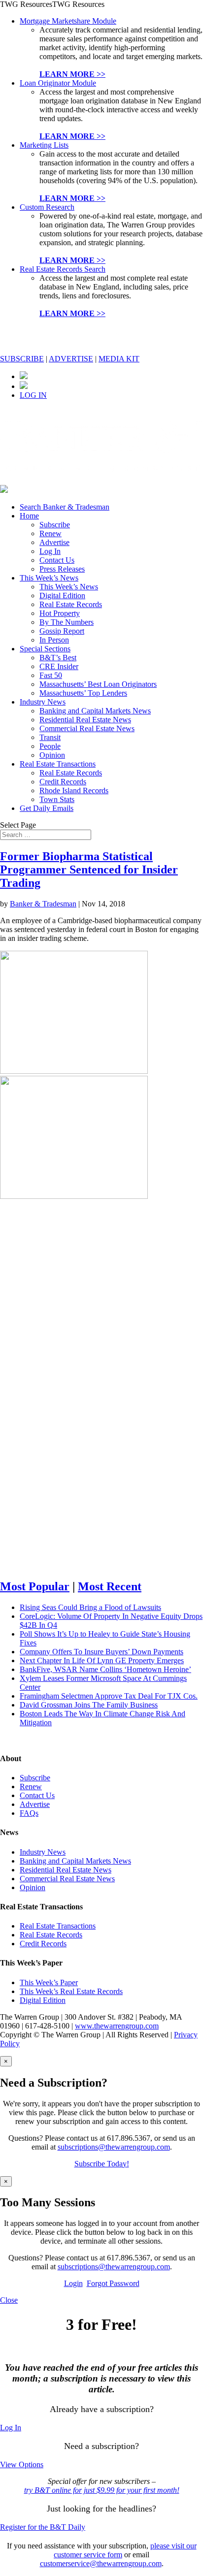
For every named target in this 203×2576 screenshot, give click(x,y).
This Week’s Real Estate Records (71, 1991)
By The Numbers (67, 622)
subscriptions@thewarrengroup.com (114, 2147)
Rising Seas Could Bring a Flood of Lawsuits (90, 1607)
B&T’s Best (58, 658)
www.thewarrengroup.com (117, 2026)
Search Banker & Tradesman (65, 507)
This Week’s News (49, 578)
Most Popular (35, 1586)
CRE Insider (59, 666)
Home (29, 516)
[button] (52, 4)
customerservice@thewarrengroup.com (101, 2563)
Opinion (52, 755)
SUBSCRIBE (22, 359)
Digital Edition (62, 596)
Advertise (54, 542)
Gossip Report (62, 631)
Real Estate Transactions (58, 764)
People (50, 746)
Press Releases (62, 569)
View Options (22, 2464)
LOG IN (33, 395)
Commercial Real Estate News (87, 728)
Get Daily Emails (47, 808)
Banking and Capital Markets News (95, 711)
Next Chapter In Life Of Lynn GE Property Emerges (102, 1660)
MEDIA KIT (119, 359)
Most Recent (110, 1586)
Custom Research (47, 207)
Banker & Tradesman (43, 904)
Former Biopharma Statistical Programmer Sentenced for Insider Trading (89, 869)
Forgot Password (113, 2283)
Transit (50, 737)
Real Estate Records (71, 604)
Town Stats (57, 799)
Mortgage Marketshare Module (68, 21)
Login (73, 2283)
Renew (51, 533)
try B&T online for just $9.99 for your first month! (102, 2490)
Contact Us (57, 560)
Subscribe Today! (102, 2164)
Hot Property (60, 613)
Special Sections (45, 649)
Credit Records (63, 782)
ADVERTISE (71, 359)
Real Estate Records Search (63, 269)
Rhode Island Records (74, 790)
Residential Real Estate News (85, 720)
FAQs (29, 1813)
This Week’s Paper (49, 1982)
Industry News (43, 702)
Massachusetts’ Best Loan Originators (98, 684)
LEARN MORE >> (72, 74)
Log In (50, 551)
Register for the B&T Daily (43, 2527)
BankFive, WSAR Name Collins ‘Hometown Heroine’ (105, 1669)
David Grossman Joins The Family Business (89, 1705)
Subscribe (55, 525)
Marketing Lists (44, 145)
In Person (54, 640)
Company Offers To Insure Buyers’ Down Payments (101, 1652)
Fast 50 (51, 675)
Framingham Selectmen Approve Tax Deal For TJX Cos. (109, 1696)
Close (9, 2300)
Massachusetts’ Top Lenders (83, 693)
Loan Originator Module (58, 83)
